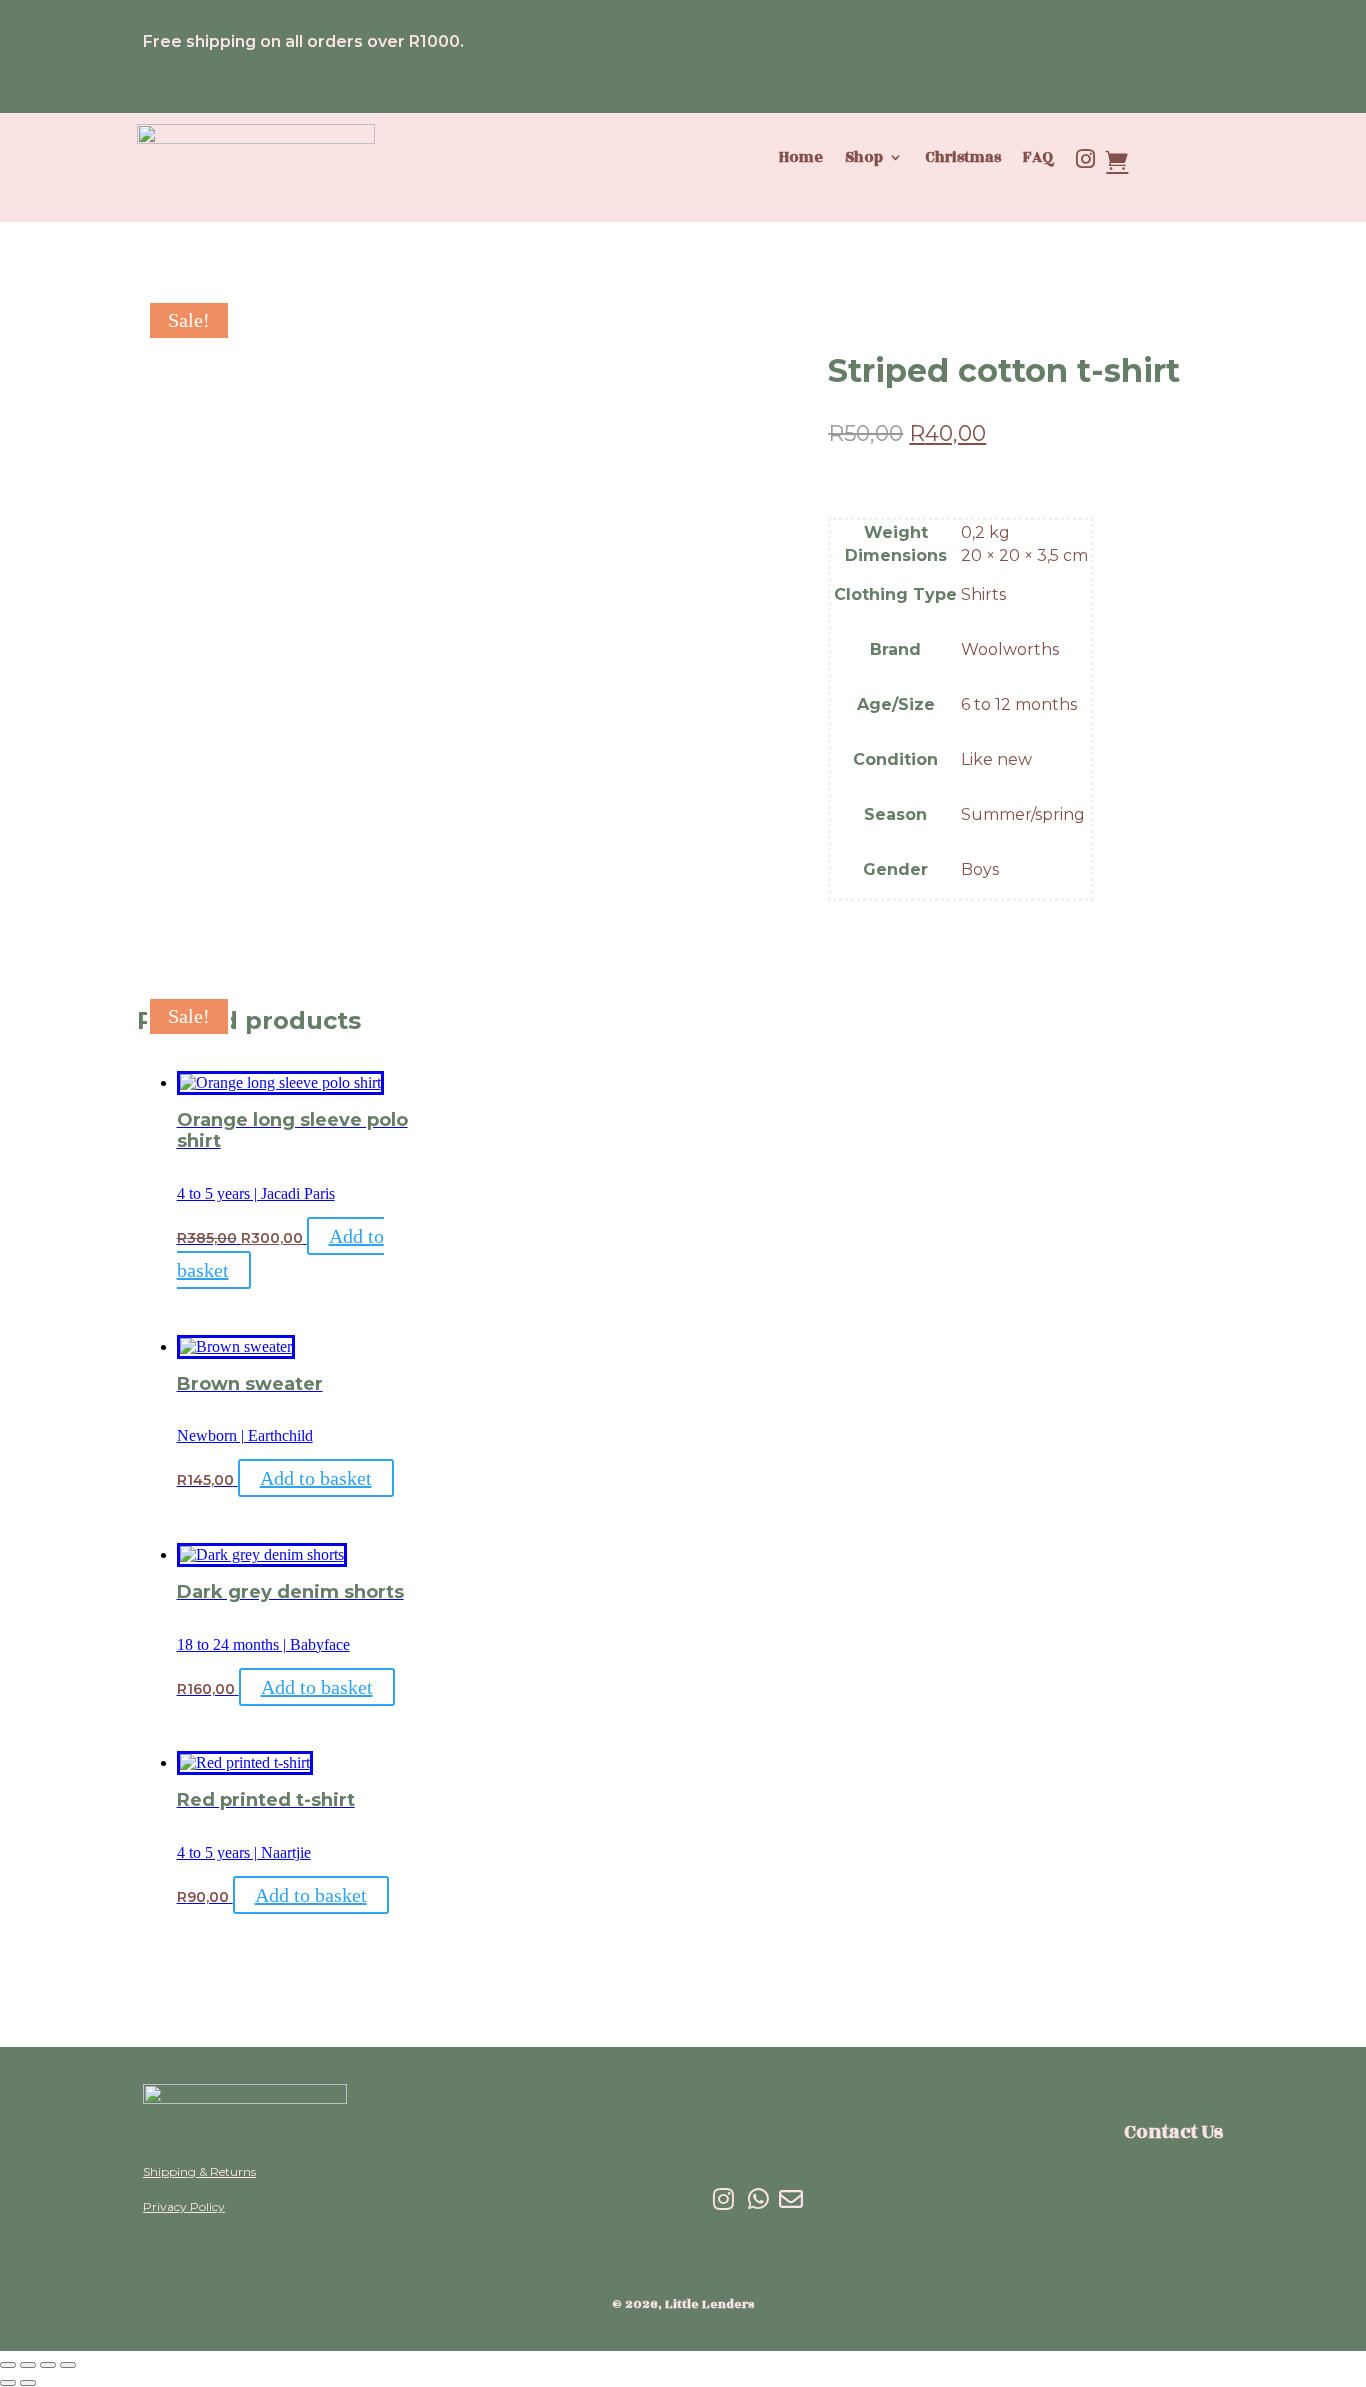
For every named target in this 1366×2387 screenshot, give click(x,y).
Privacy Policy (184, 2206)
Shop (864, 158)
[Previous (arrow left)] (8, 2383)
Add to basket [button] (316, 1478)
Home (801, 158)
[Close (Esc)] (68, 2365)
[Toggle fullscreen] (28, 2365)
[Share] (48, 2365)
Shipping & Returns (199, 2171)
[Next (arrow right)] (28, 2383)
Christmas (963, 158)
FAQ (1038, 158)
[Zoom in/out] (8, 2365)
